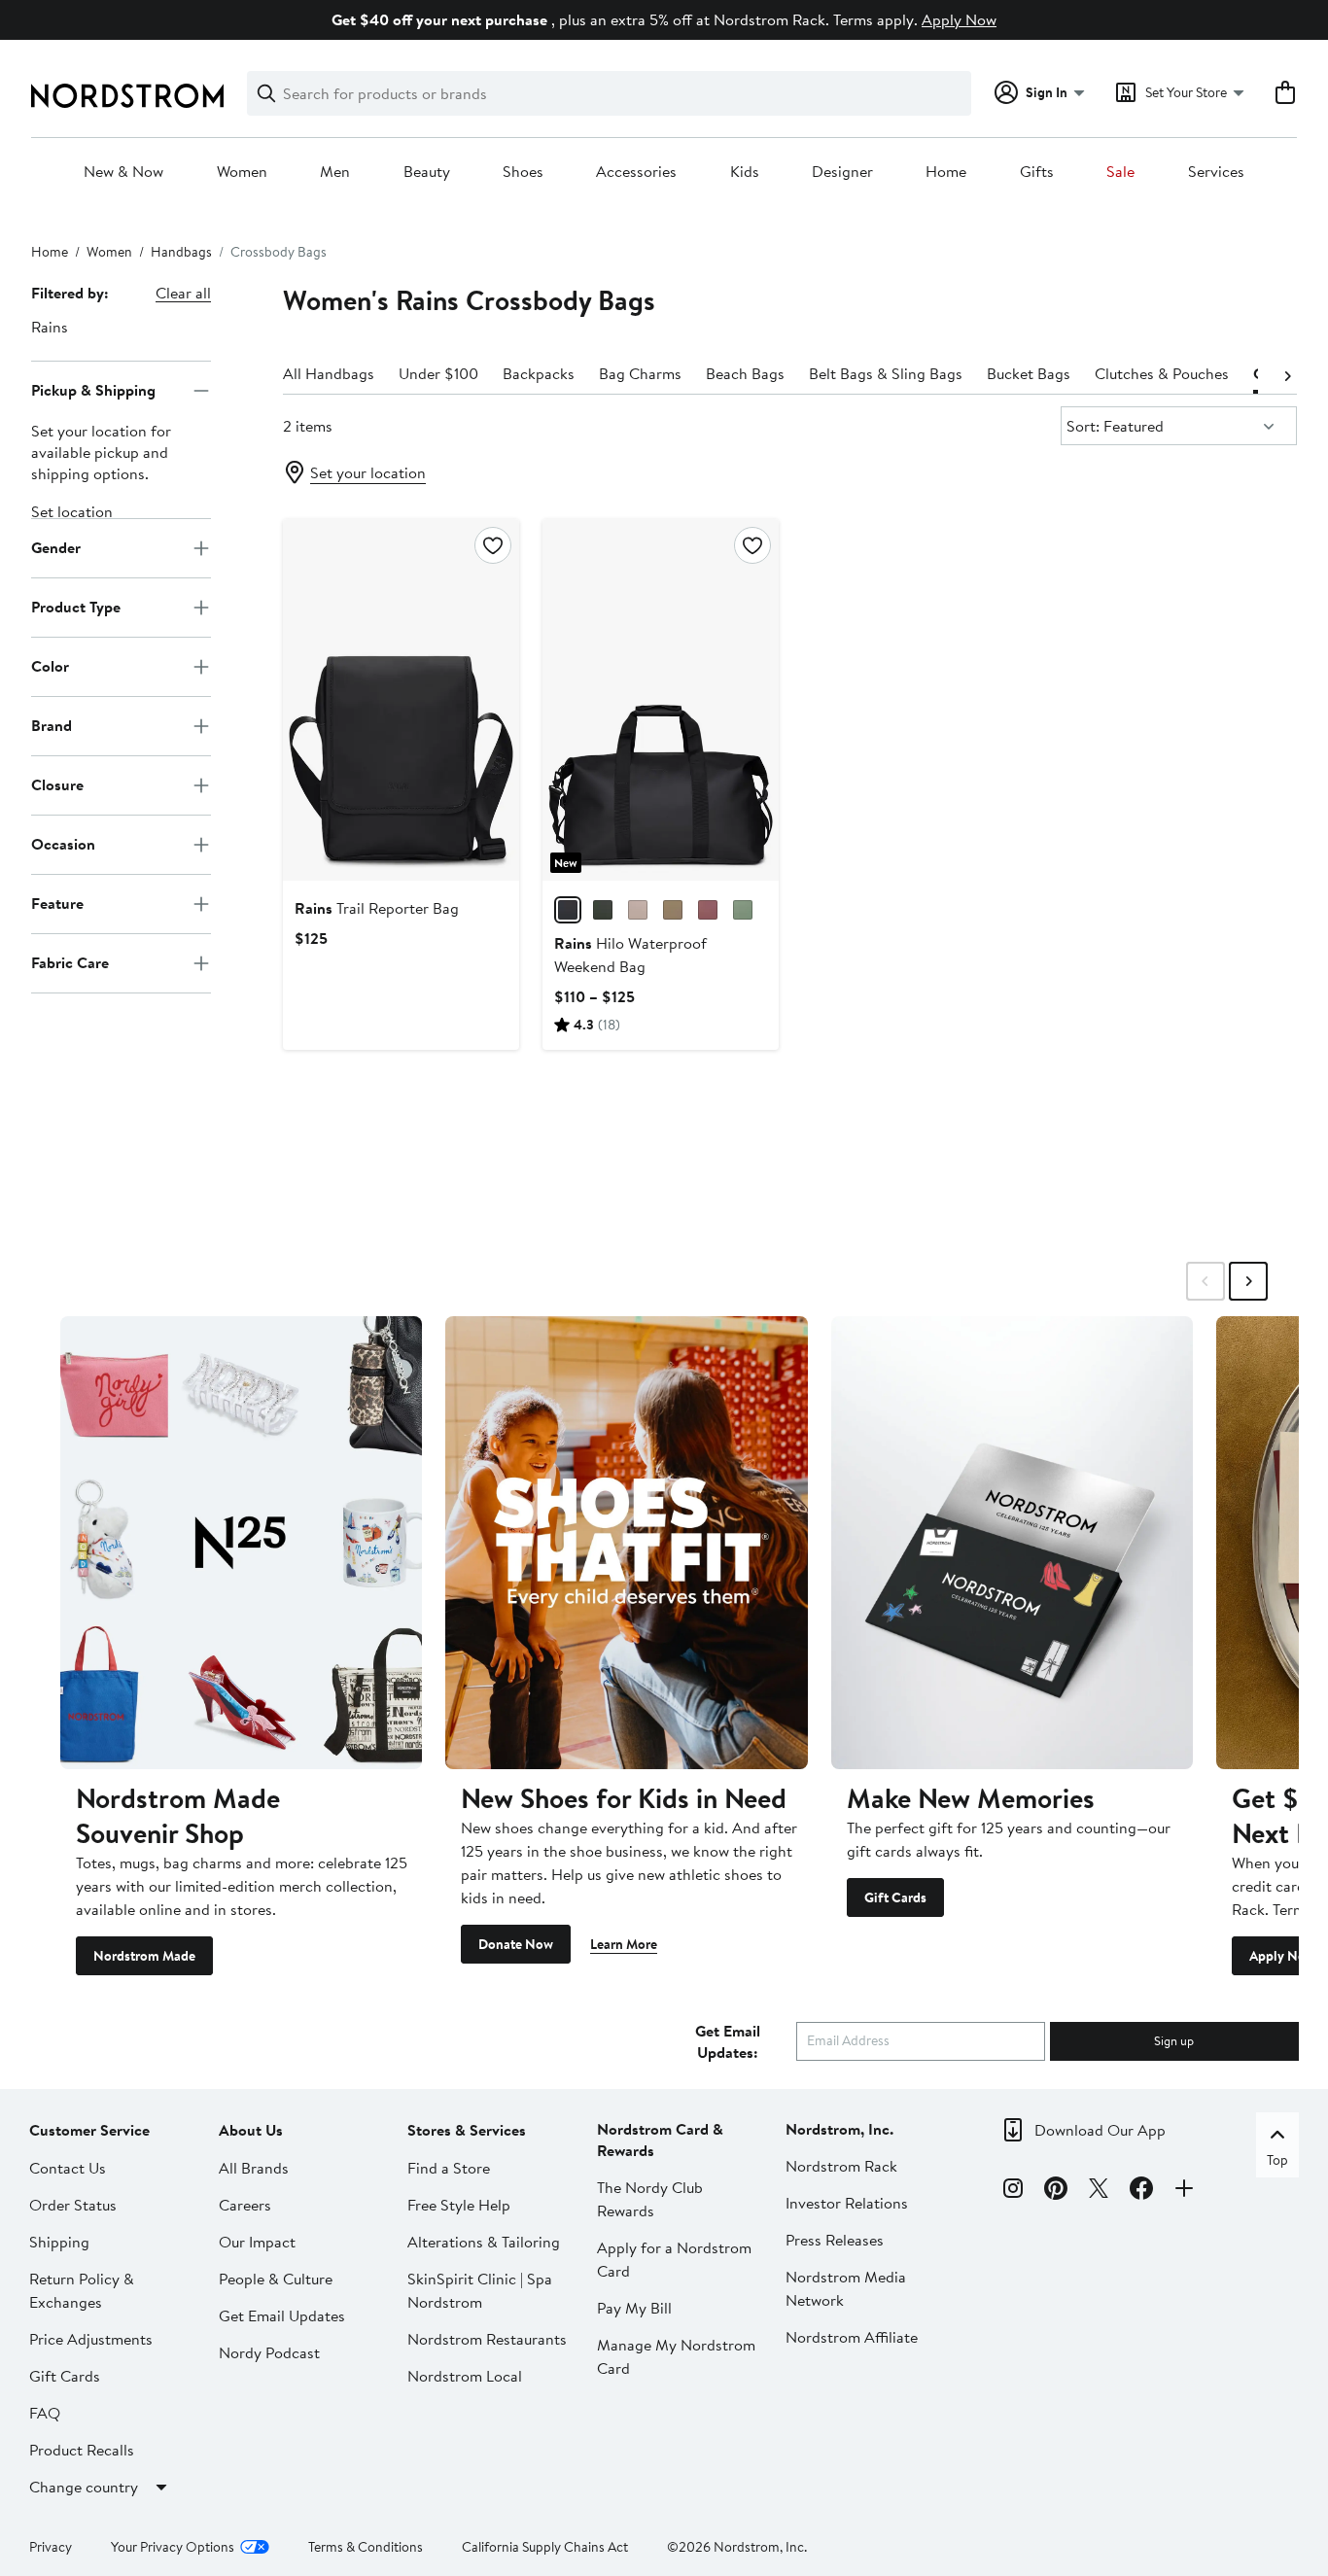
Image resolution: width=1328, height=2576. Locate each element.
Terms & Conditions (366, 2547)
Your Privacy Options (173, 2547)
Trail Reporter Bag (377, 908)
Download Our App (1100, 2130)
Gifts (1037, 172)
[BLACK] (568, 910)
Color (50, 666)
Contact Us (68, 2168)
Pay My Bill (634, 2308)
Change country (84, 2487)
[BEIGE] (673, 910)
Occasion (63, 844)
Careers (245, 2205)
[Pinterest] (1056, 2191)
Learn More (624, 1944)
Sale (1120, 172)
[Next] (1287, 374)
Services (1216, 172)
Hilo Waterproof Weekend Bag (630, 955)
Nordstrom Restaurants (487, 2339)
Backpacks (539, 373)
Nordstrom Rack (841, 2166)
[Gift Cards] (1012, 1542)
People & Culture (276, 2279)
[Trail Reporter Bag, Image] (401, 700)
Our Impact (257, 2242)
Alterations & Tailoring (484, 2242)
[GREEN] (603, 910)
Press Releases (835, 2240)
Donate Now (516, 1944)
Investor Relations (847, 2203)
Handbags (181, 252)
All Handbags (329, 373)
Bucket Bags (1029, 373)
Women (242, 172)
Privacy (51, 2547)
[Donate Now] (626, 1542)
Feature (57, 903)
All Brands (254, 2168)
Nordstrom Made (144, 1956)
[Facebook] (1141, 2191)
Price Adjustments (91, 2339)
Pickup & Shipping (93, 390)
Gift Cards (895, 1897)
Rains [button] (50, 327)
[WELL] (743, 910)
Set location (72, 511)
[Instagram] (1013, 2191)
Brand (52, 725)
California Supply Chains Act (545, 2547)
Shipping (59, 2242)
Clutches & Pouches (1162, 373)
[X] (1099, 2191)
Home (946, 172)
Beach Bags (745, 373)
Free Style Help (459, 2205)
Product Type (76, 607)
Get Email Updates (282, 2315)
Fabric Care (70, 962)
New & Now (123, 172)
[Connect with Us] (1184, 2191)
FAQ (45, 2413)
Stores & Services (467, 2130)
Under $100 (438, 373)
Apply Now (959, 19)
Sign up (1174, 2040)
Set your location (368, 472)
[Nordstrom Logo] (127, 96)
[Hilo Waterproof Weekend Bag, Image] (661, 700)
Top (1277, 2160)
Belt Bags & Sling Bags (886, 373)
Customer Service (89, 2130)
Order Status (73, 2205)
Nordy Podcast (269, 2352)
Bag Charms (640, 373)
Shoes (523, 172)
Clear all (183, 293)
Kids (745, 172)
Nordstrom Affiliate (852, 2337)
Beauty (427, 172)
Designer (842, 172)
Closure (57, 784)
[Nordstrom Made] (241, 1542)
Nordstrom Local (465, 2376)
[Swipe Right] (1248, 1281)
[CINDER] (638, 910)
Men (335, 172)
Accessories (636, 172)
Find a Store (449, 2168)
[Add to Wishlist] (493, 545)
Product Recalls (82, 2450)
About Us (251, 2130)
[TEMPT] (708, 910)
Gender (56, 547)
